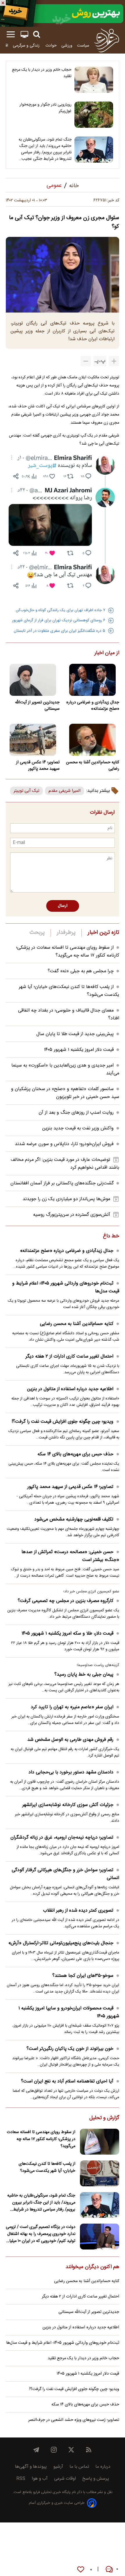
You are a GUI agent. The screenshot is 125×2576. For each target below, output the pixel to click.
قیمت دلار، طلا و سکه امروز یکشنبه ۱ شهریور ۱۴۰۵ (67, 1634)
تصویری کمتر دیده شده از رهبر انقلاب (78, 1911)
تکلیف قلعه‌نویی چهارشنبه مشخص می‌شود (74, 1519)
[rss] (89, 2450)
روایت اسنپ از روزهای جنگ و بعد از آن (76, 1113)
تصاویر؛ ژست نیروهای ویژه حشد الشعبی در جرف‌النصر (74, 2420)
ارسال (63, 906)
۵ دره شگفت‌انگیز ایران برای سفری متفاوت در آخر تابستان (59, 631)
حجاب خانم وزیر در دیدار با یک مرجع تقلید (42, 73)
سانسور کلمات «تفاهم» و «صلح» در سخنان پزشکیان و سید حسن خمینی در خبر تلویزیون (65, 1093)
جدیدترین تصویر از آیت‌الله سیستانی (37, 706)
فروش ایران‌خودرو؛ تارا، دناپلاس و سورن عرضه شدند (64, 1144)
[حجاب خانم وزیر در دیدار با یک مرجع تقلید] (94, 80)
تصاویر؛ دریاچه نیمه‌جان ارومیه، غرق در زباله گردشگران (62, 1838)
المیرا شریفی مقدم (65, 791)
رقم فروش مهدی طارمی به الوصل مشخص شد (70, 1740)
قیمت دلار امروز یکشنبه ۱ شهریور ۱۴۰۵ (79, 1050)
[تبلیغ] (63, 13)
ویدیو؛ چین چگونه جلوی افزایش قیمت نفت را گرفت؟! (63, 1422)
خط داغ (111, 1236)
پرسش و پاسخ (96, 2479)
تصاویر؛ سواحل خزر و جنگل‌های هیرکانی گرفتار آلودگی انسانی (65, 1874)
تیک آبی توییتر (26, 791)
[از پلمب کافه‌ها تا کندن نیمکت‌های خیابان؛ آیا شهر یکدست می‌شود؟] (100, 2173)
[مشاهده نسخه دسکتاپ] (24, 34)
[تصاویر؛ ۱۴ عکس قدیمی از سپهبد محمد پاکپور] (33, 740)
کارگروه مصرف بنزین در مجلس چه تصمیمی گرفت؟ (66, 1601)
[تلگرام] (36, 2450)
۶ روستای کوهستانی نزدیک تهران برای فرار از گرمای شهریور (59, 620)
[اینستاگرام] (54, 2450)
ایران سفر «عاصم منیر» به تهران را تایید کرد (72, 1707)
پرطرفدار (66, 933)
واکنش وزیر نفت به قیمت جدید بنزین (78, 1128)
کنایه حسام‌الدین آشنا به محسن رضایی (93, 766)
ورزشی (67, 46)
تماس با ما (79, 2467)
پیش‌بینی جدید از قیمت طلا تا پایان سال (75, 1034)
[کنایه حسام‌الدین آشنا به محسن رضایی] (92, 740)
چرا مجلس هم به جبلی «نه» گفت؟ (81, 971)
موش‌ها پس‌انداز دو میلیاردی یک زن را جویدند (66, 1199)
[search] (37, 34)
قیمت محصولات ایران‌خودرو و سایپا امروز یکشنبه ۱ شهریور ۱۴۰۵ (69, 2012)
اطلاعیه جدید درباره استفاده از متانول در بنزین (70, 1389)
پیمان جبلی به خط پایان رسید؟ (84, 1675)
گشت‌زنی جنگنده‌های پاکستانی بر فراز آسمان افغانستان (62, 1183)
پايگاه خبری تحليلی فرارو (51, 2492)
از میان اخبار (107, 653)
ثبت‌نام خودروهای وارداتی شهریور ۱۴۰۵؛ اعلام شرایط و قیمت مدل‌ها (66, 1287)
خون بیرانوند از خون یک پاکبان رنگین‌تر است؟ (70, 2049)
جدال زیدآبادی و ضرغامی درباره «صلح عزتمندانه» (93, 706)
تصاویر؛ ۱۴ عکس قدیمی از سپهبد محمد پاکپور (38, 766)
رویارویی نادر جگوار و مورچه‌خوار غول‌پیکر (45, 108)
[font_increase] (114, 361)
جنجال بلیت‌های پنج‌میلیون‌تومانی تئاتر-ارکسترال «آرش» (61, 1943)
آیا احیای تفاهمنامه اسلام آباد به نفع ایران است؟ (67, 2081)
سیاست (83, 46)
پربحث (37, 933)
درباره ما (103, 2467)
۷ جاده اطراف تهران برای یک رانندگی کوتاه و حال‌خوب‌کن (60, 610)
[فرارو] (107, 40)
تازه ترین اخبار (103, 933)
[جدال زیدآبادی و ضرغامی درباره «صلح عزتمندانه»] (92, 680)
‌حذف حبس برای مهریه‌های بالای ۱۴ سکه (75, 1454)
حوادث (51, 46)
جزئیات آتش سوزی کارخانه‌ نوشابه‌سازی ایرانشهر (68, 1805)
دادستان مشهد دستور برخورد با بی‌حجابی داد (71, 1772)
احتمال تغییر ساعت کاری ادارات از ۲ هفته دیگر (69, 1357)
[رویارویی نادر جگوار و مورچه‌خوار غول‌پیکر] (94, 115)
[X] (71, 2450)
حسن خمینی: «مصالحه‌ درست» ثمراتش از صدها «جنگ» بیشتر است (70, 1556)
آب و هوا (40, 2479)
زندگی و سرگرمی (27, 46)
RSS (21, 2479)
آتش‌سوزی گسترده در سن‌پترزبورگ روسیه (72, 1215)
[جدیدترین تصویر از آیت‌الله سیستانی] (33, 680)
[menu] (11, 34)
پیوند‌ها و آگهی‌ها (31, 2467)
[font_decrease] (86, 361)
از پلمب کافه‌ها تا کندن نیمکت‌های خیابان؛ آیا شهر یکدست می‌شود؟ (47, 2167)
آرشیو (58, 2467)
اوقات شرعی (65, 2479)
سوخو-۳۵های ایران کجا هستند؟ (83, 1976)
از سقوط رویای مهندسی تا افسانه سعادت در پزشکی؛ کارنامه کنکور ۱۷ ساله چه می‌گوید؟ (68, 952)
